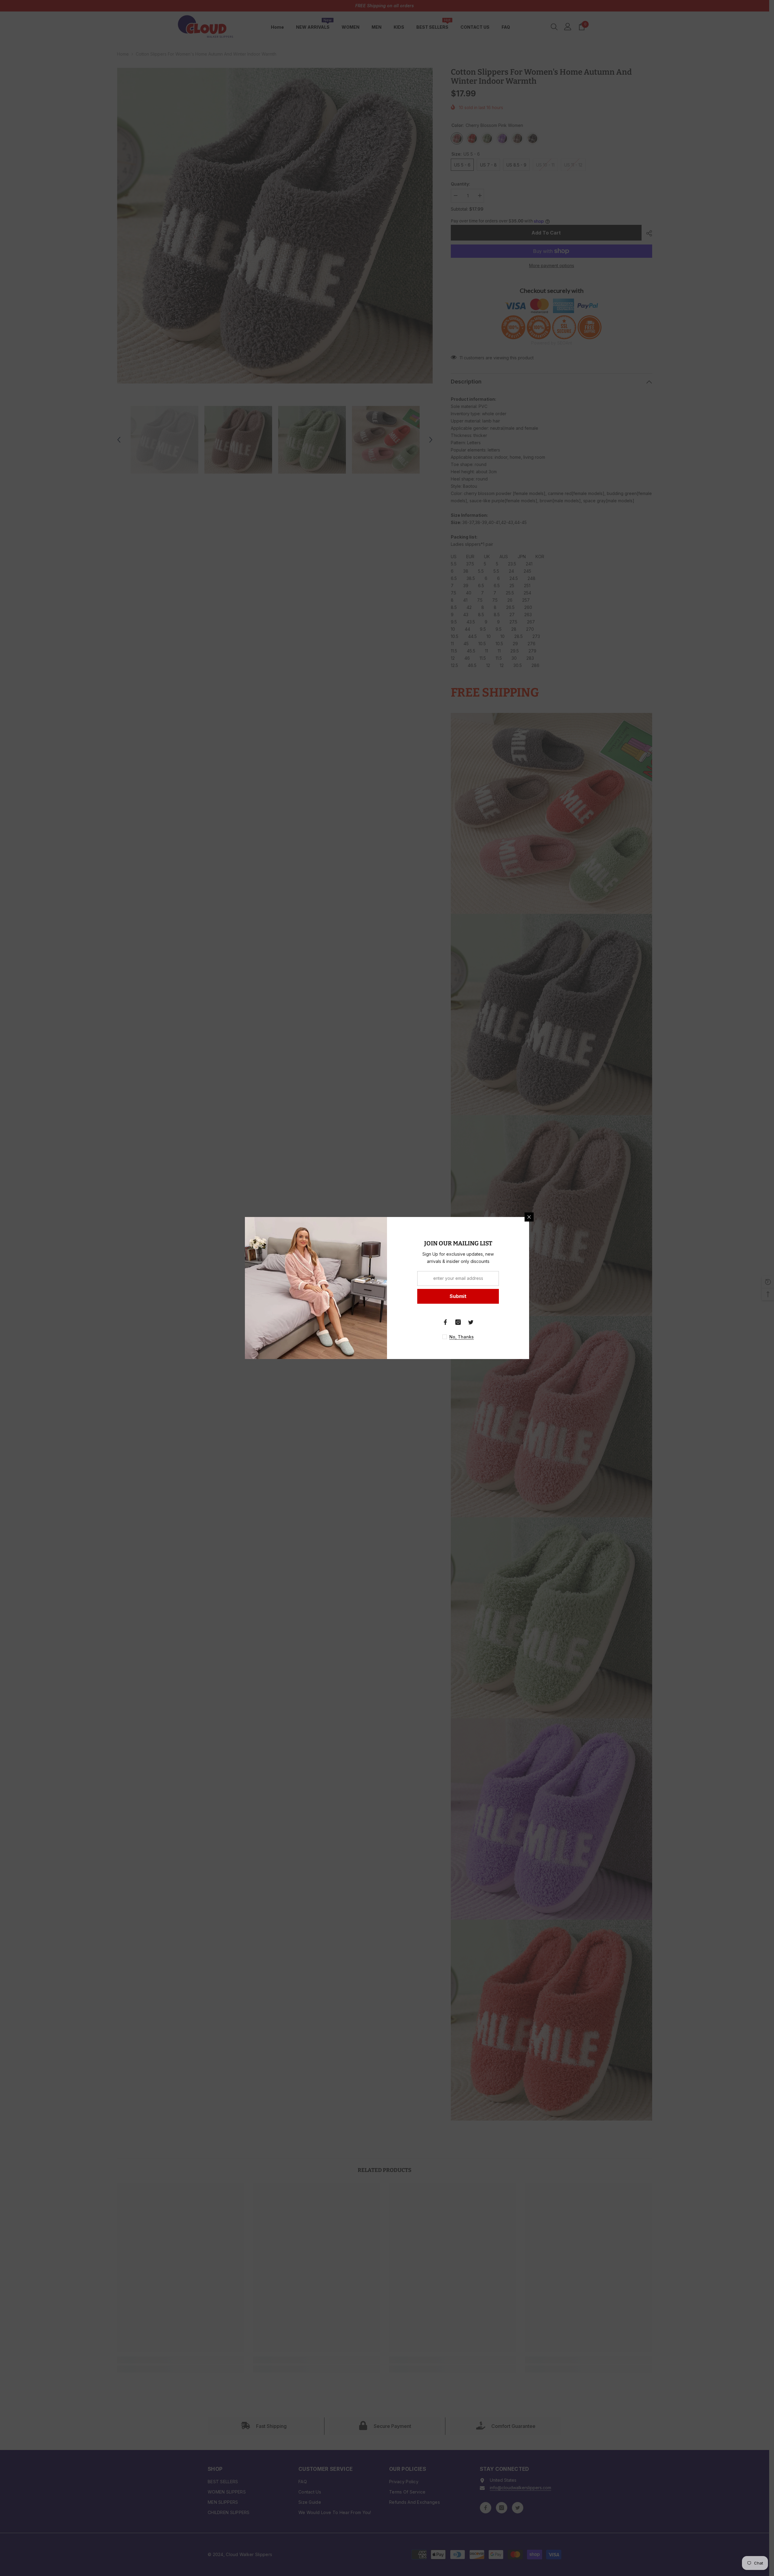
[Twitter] (471, 1322)
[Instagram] (458, 1322)
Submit (458, 1296)
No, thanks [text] (462, 1337)
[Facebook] (445, 1322)
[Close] (529, 1217)
